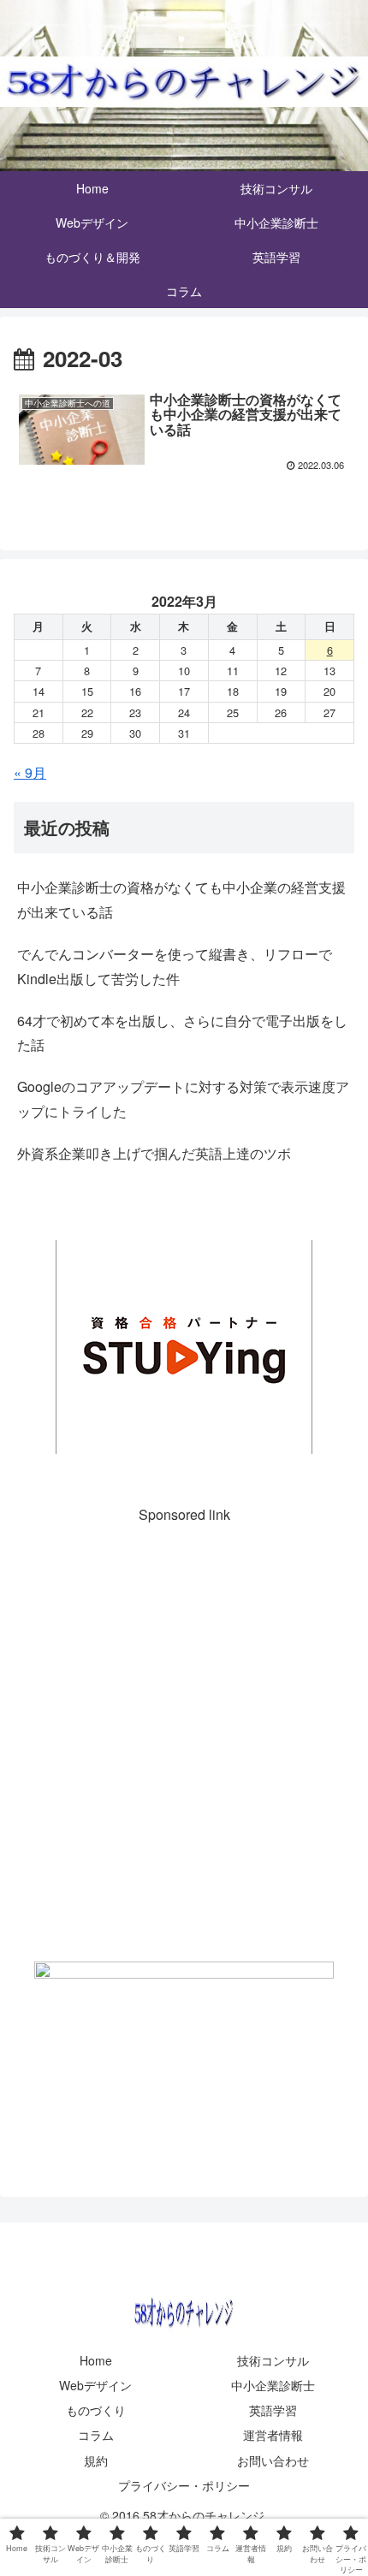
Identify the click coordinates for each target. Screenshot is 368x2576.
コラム (96, 2435)
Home (96, 2360)
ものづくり (96, 2410)
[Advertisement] (184, 1736)
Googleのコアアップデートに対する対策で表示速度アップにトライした (183, 1099)
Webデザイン (95, 2385)
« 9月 (30, 772)
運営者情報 (273, 2435)
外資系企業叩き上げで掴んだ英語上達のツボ (154, 1153)
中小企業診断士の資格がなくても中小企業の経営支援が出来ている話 (181, 899)
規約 (96, 2460)
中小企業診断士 (273, 2385)
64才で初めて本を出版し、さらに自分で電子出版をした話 (182, 1033)
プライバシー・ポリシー (184, 2485)
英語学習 (273, 2410)
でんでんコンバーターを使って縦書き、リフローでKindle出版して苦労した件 (175, 966)
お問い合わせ (273, 2460)
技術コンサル (273, 2360)
